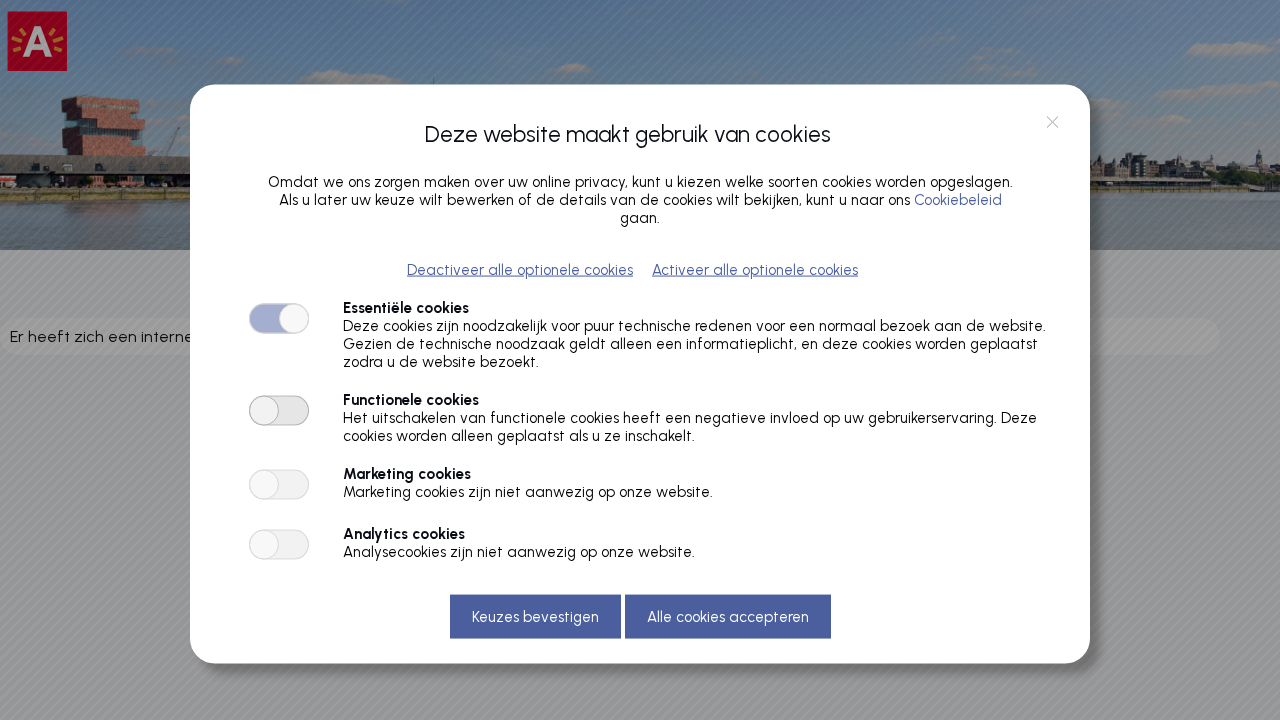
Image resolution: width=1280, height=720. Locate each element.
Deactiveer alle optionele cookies (520, 269)
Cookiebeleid (958, 199)
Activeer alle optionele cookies (755, 269)
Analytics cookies (404, 533)
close (1052, 122)
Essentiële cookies (406, 307)
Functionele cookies (411, 399)
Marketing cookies (407, 473)
